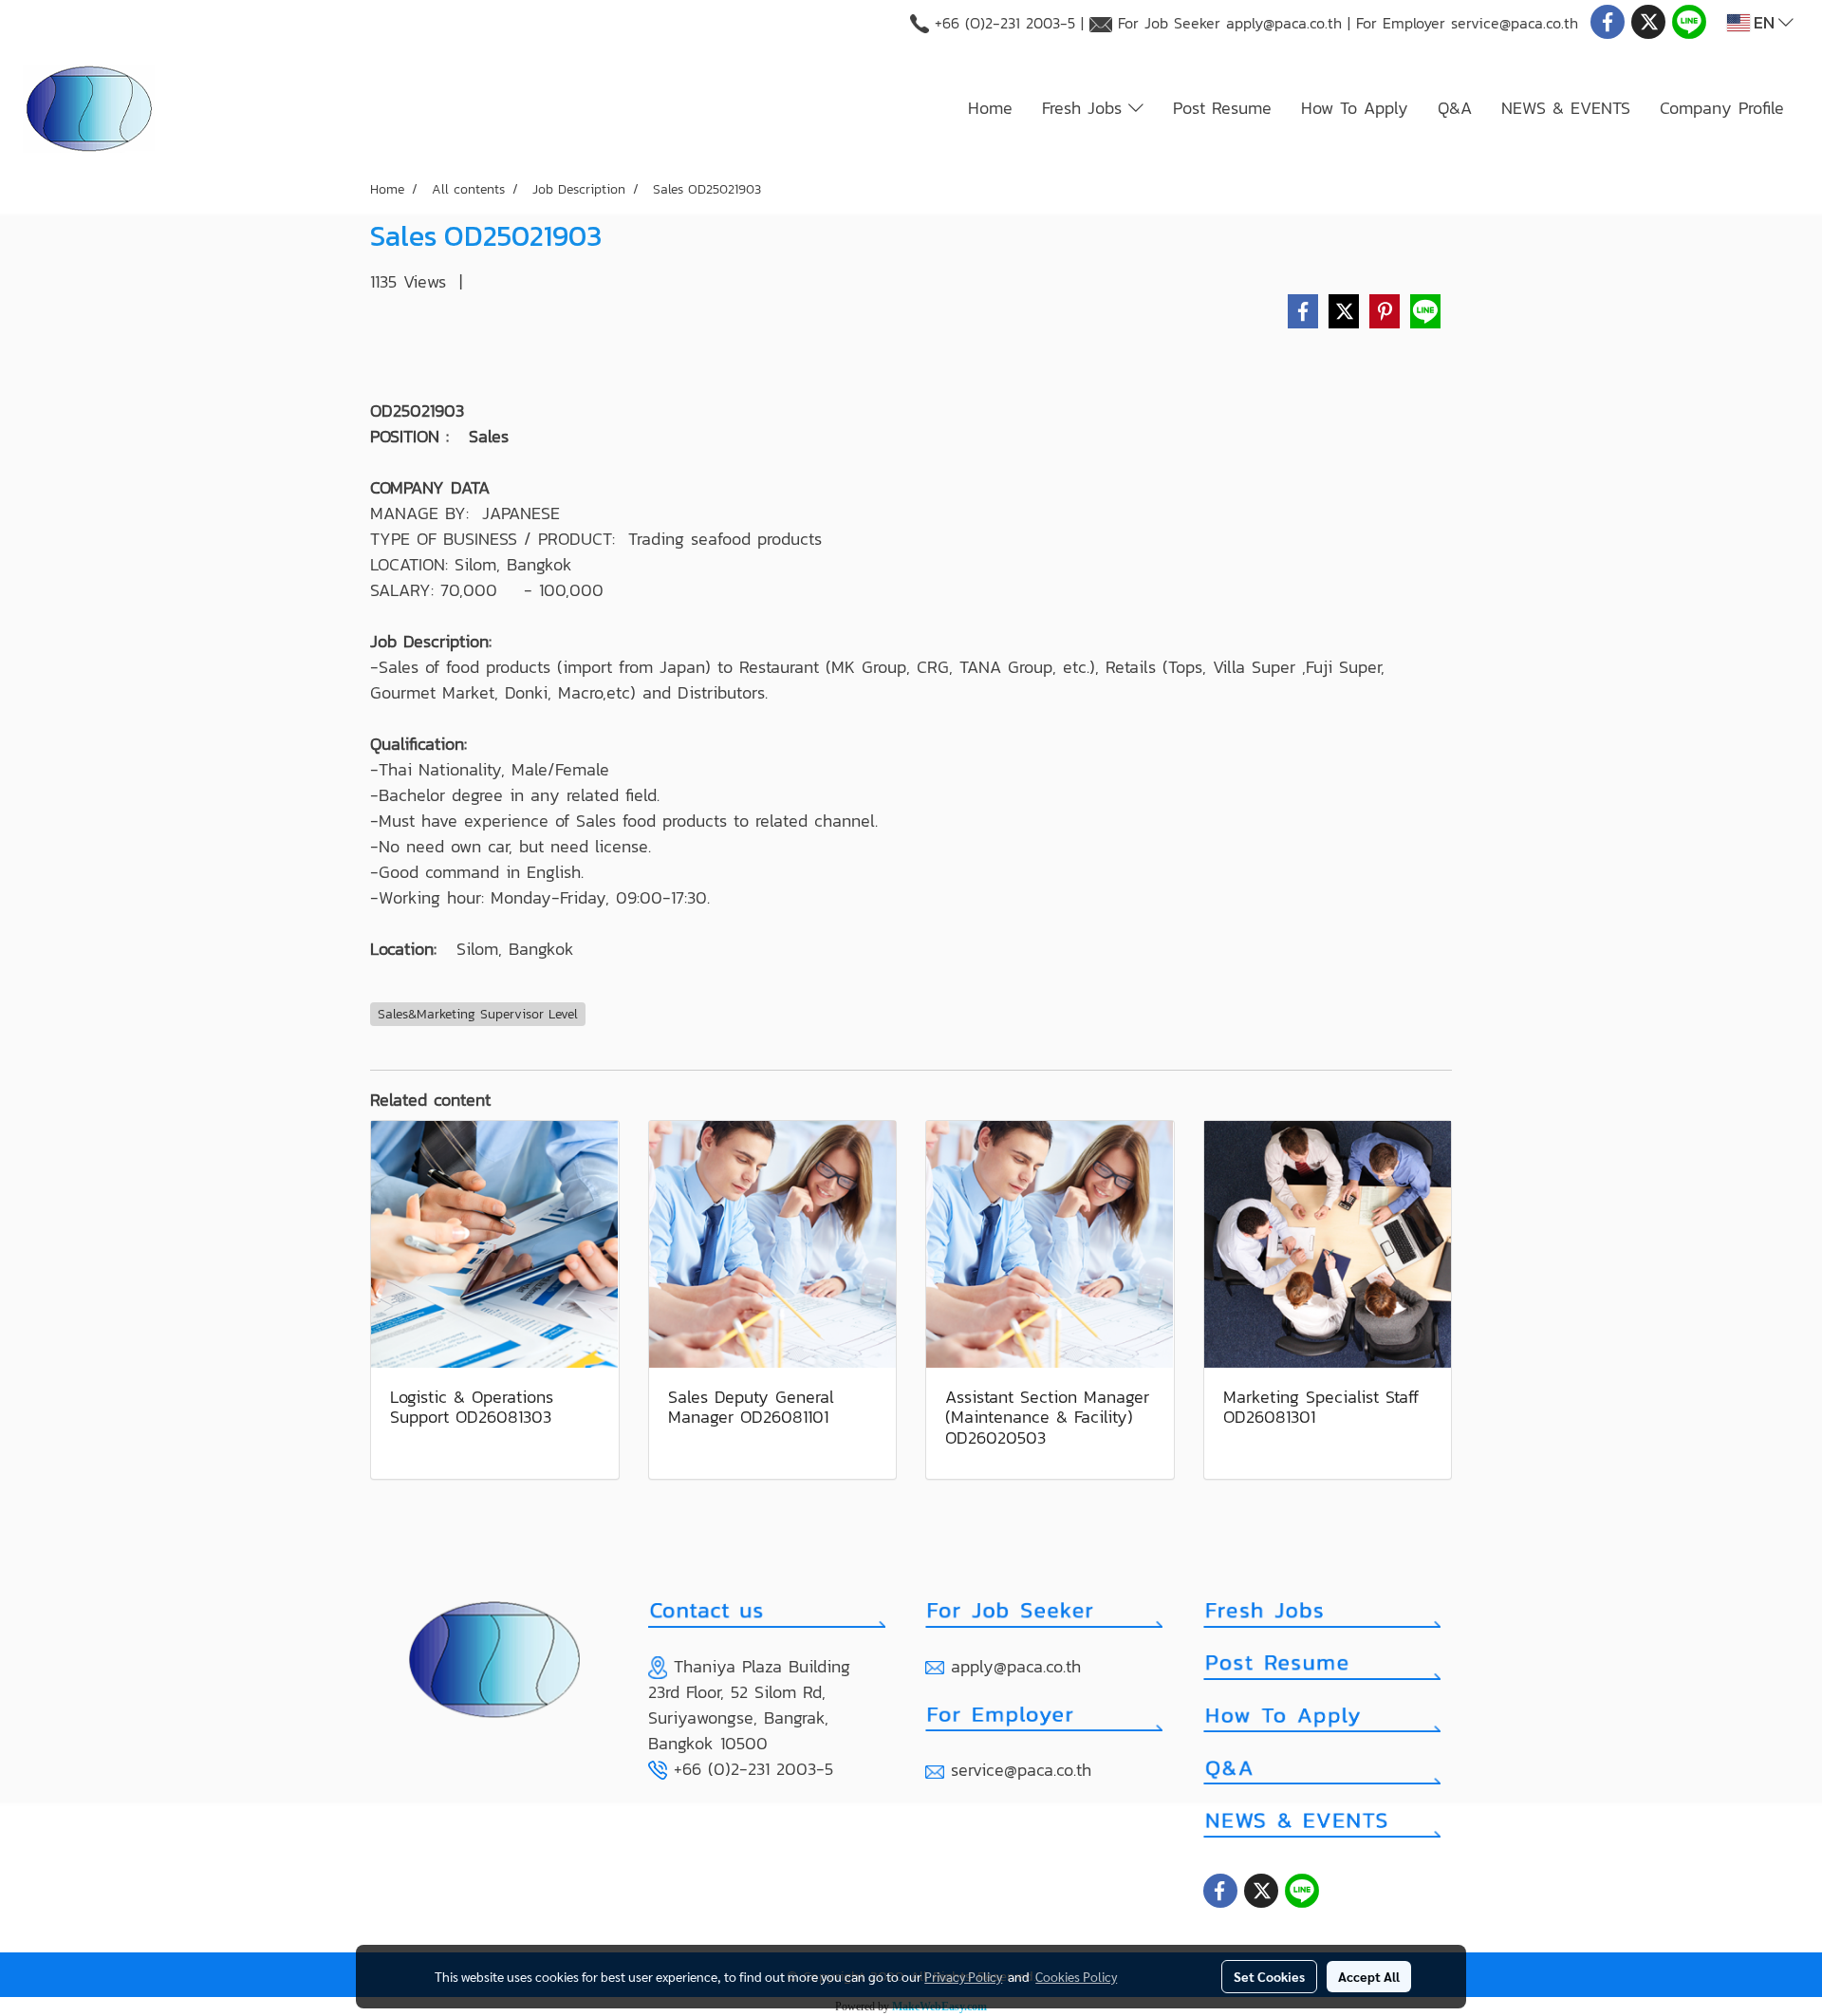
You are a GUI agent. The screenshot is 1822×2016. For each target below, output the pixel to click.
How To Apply (1355, 108)
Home (990, 108)
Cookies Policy (1076, 1976)
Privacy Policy (963, 1976)
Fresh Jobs (1085, 108)
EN (1764, 22)
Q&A (1455, 108)
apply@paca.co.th (1284, 23)
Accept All (1369, 1976)
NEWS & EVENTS (1566, 108)
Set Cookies (1269, 1976)
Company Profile (1722, 108)
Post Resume (1222, 108)
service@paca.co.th (1515, 23)
